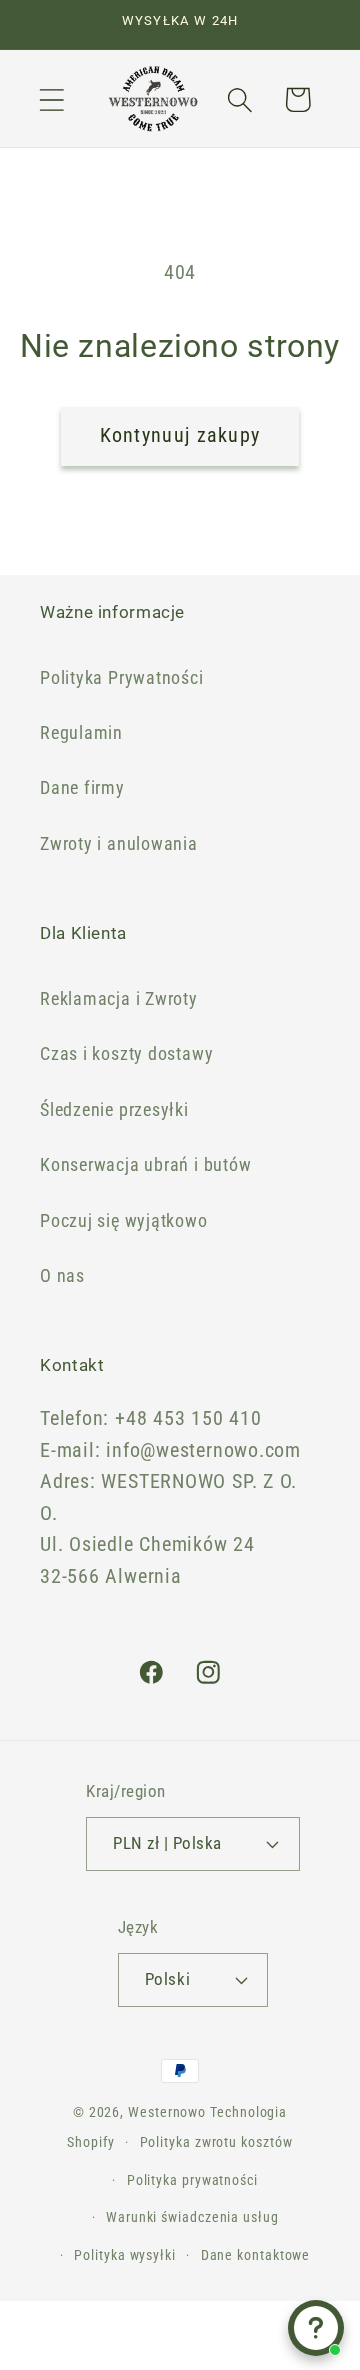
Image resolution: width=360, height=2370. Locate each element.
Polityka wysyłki (125, 2255)
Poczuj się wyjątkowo (124, 1220)
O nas (62, 1275)
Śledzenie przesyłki (114, 1109)
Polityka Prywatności (122, 677)
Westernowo (167, 2112)
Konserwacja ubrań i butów (146, 1164)
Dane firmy (82, 787)
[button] (51, 99)
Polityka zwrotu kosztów (216, 2142)
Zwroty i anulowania (119, 843)
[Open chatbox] (316, 2328)
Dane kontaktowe (256, 2255)
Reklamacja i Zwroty (119, 998)
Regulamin (81, 732)
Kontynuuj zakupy (180, 435)
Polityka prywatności (192, 2180)
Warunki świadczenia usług (192, 2217)
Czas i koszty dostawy (126, 1053)
